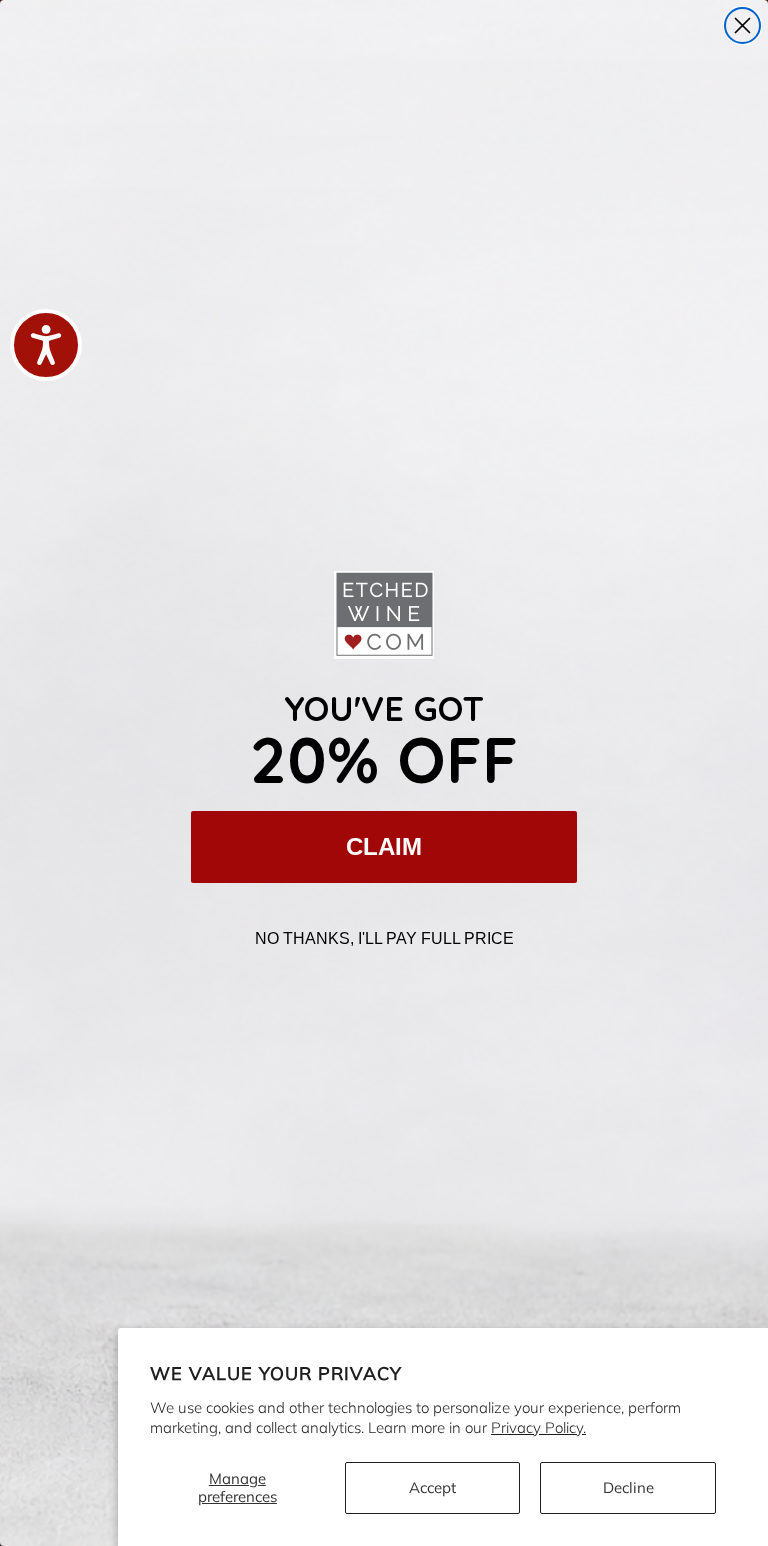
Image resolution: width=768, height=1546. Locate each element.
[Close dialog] (742, 25)
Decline (628, 1487)
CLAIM (384, 846)
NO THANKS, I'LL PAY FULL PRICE (384, 938)
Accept (432, 1487)
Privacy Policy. (538, 1427)
